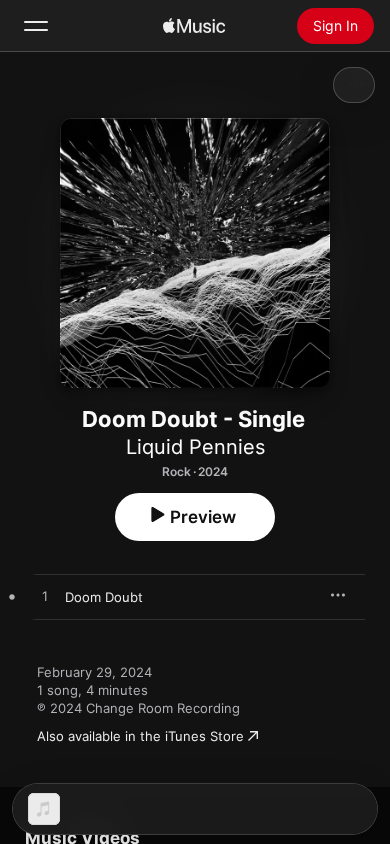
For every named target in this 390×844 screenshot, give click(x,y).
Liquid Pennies (195, 447)
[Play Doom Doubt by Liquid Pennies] (45, 597)
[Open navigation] (36, 26)
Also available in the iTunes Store (140, 736)
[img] (194, 26)
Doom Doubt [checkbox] (104, 597)
